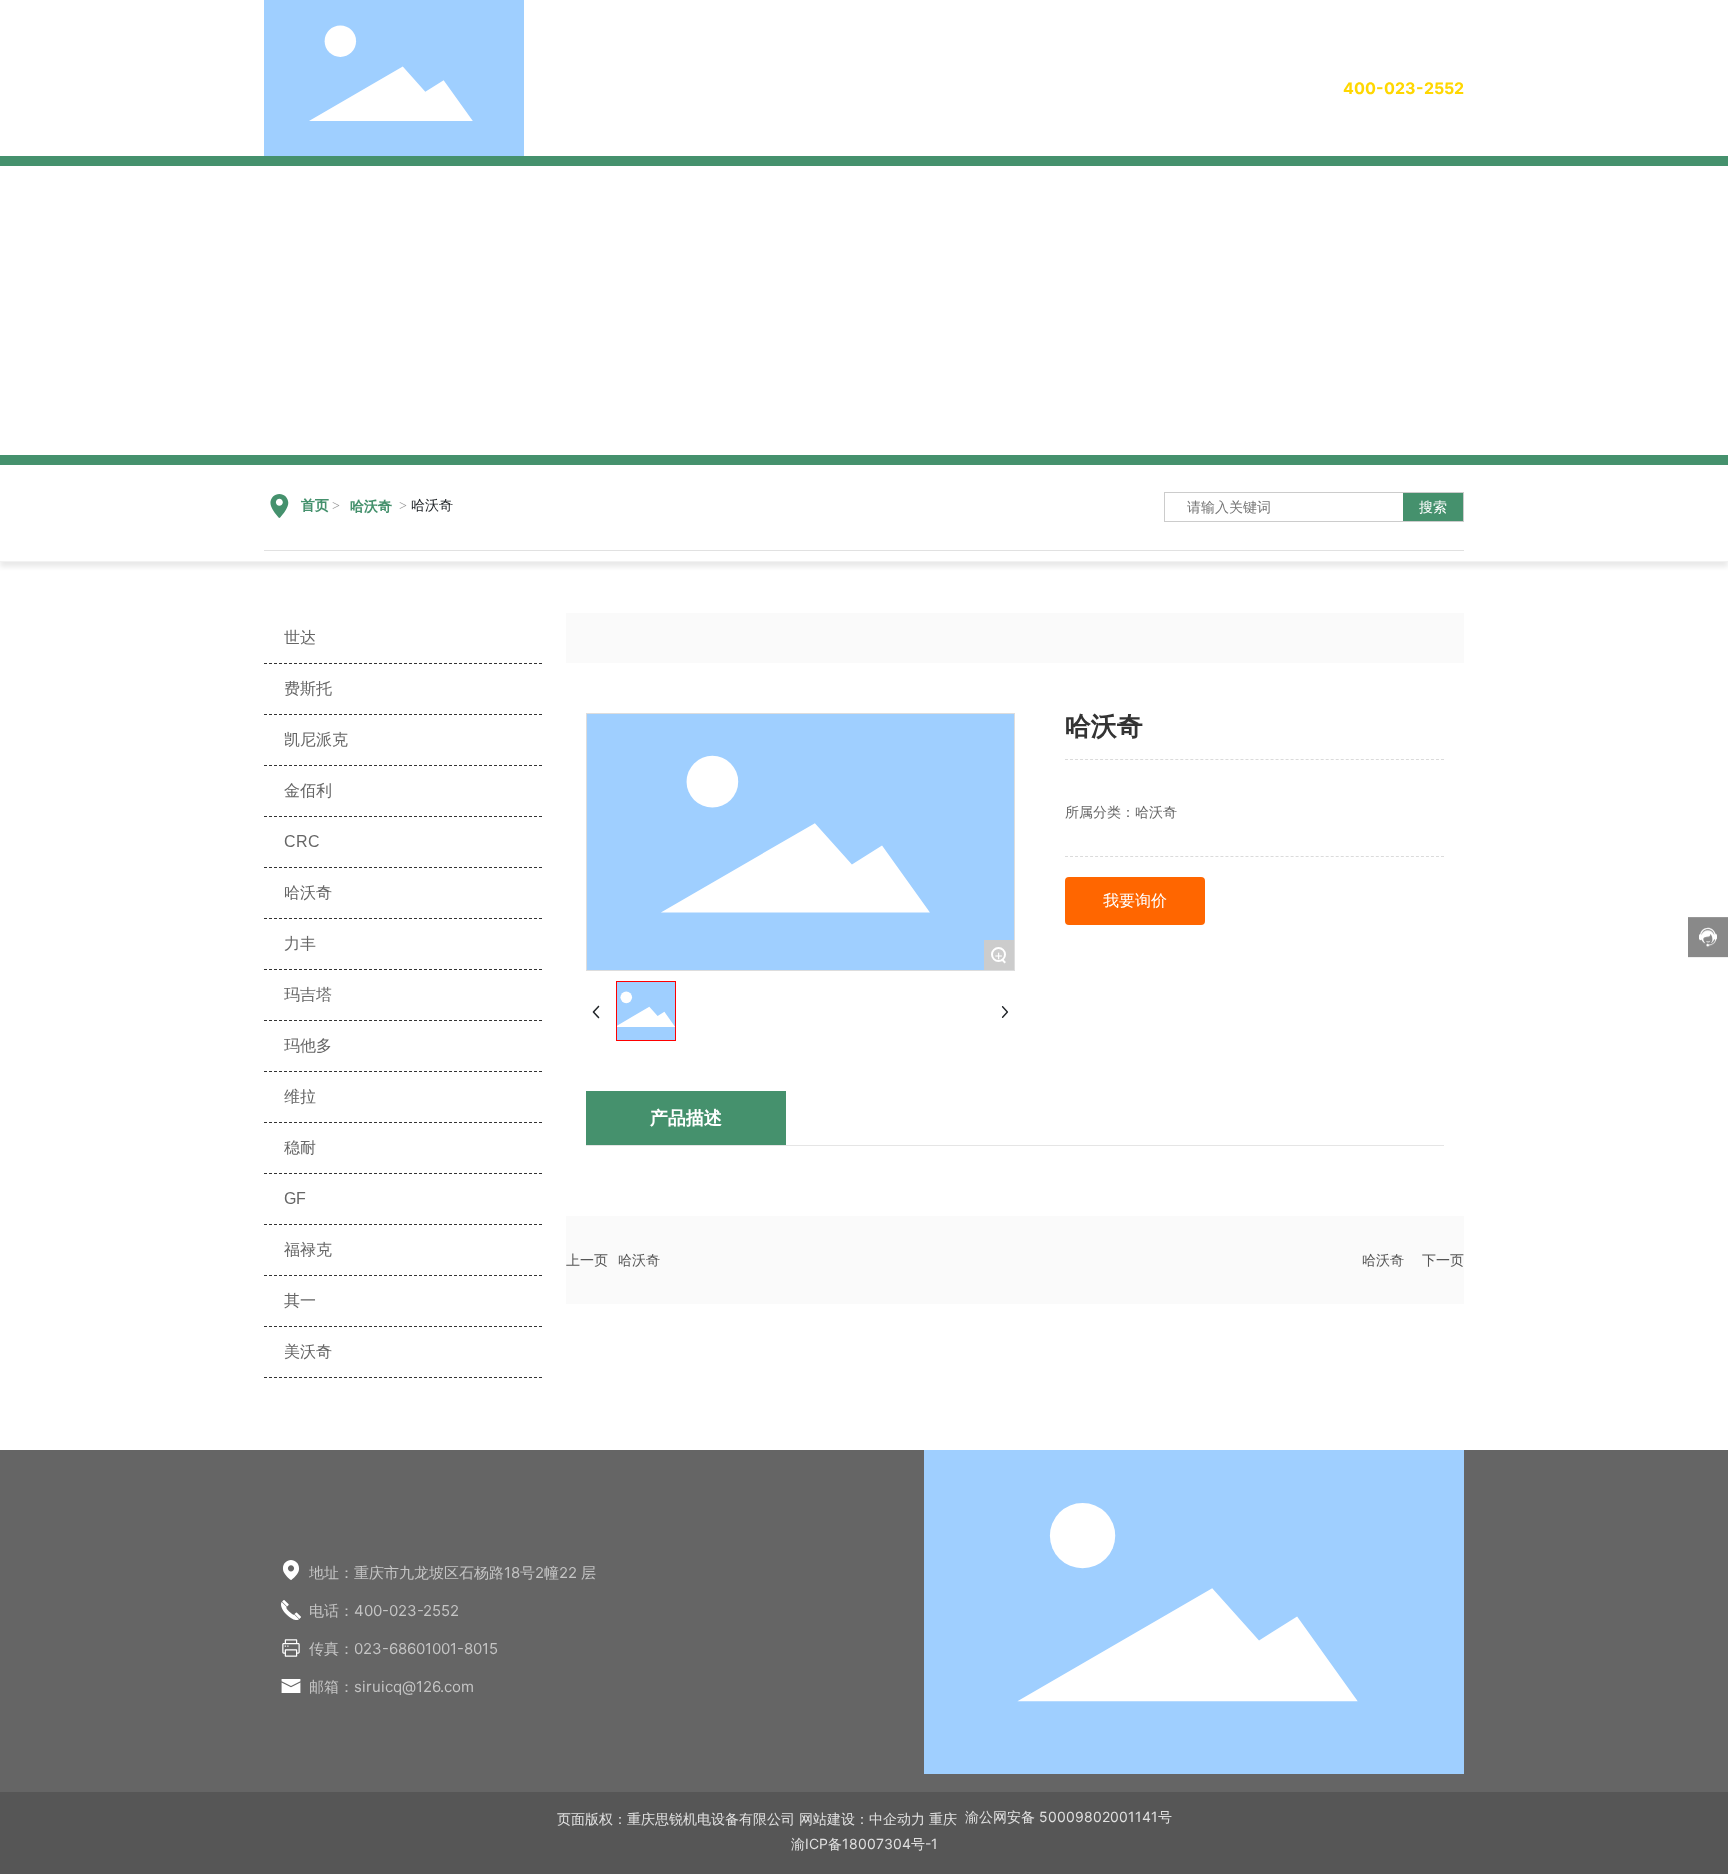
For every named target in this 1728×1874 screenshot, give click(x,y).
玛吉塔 (308, 994)
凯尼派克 (316, 739)
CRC (302, 841)
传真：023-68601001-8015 (403, 1648)
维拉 (300, 1096)
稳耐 (300, 1147)
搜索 (1433, 506)
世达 (300, 637)
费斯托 (308, 688)
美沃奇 (308, 1351)
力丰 (300, 943)
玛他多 (308, 1045)
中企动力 (897, 1818)
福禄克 (308, 1249)
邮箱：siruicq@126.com (391, 1686)
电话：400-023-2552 (384, 1610)
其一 (300, 1300)
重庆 (943, 1818)
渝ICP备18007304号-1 (864, 1843)
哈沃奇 (371, 506)
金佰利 (308, 790)
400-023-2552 (1403, 88)
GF (295, 1198)
